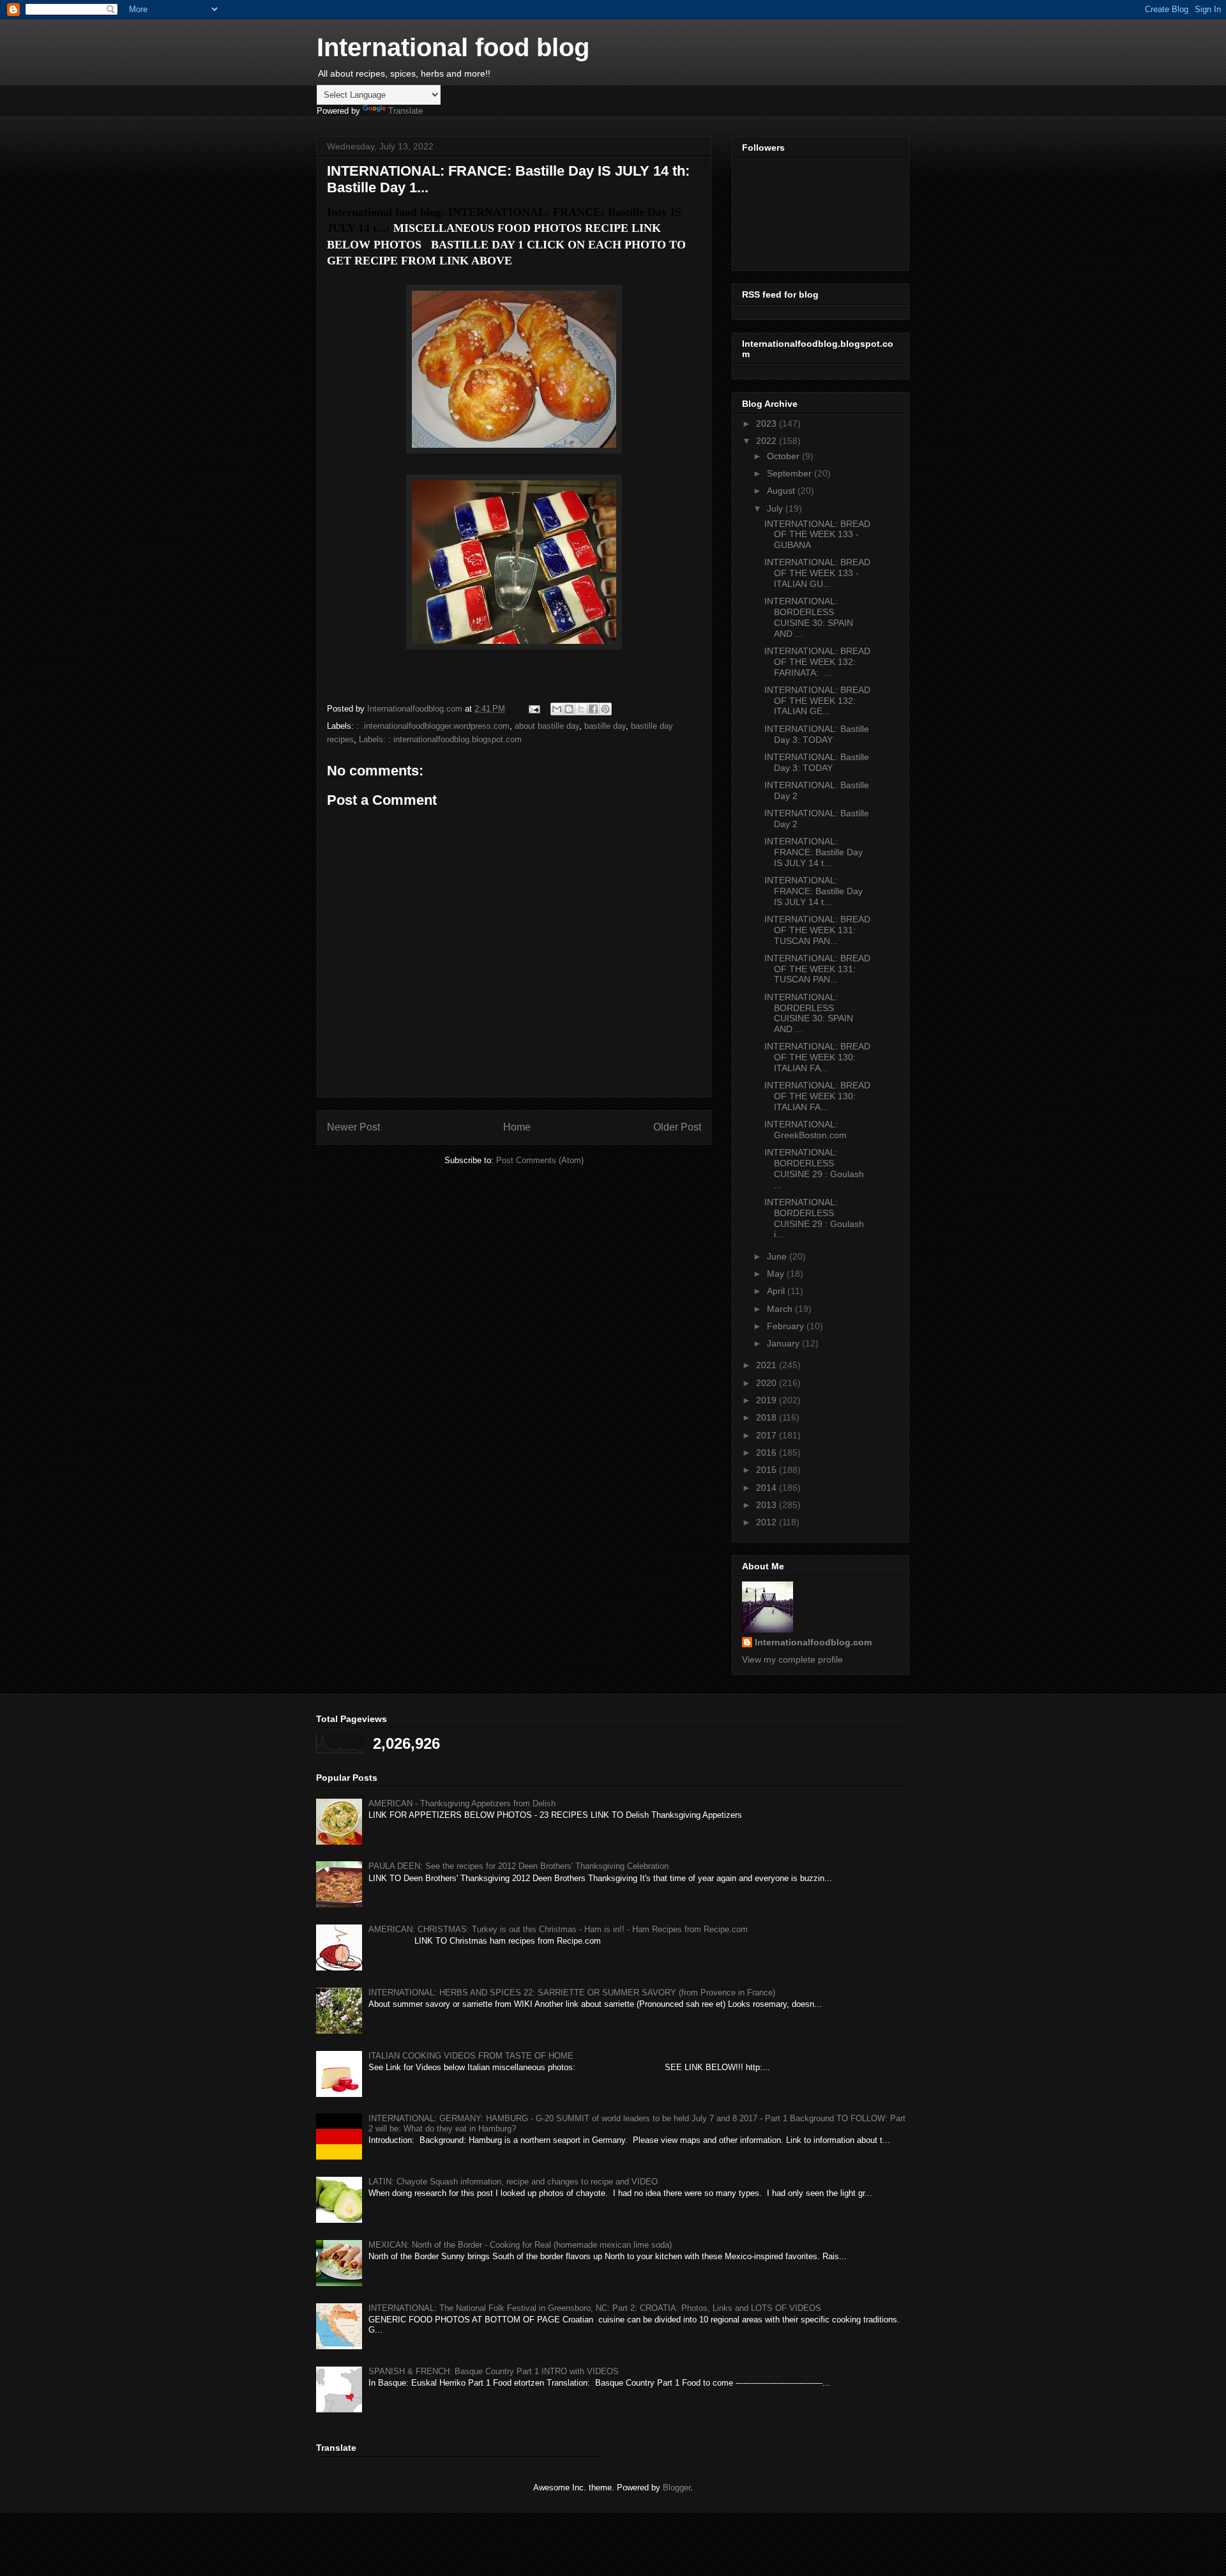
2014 (768, 1488)
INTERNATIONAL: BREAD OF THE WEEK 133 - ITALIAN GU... (817, 573)
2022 (768, 441)
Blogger (677, 2488)
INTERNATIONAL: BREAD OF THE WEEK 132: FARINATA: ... (817, 662)
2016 (768, 1452)
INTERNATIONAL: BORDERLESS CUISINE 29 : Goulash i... (814, 1218)
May (777, 1274)
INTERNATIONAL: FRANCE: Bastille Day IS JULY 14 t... (814, 852)
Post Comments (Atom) (540, 1160)
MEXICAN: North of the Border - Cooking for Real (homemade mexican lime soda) (520, 2245)
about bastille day (547, 726)
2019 (768, 1400)
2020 (768, 1383)
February (787, 1326)
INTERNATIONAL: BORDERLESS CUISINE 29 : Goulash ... (814, 1168)
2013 (768, 1505)
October (784, 456)
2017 (768, 1435)
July (776, 508)
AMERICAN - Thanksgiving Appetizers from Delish (462, 1803)
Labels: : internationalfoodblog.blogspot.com (440, 739)
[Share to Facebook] (593, 709)
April (777, 1291)
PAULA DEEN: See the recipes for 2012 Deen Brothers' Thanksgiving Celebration (518, 1866)
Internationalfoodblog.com (813, 1642)
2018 (768, 1417)
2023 (768, 423)
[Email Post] (534, 709)
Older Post (677, 1127)
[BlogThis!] (569, 709)
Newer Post (353, 1127)
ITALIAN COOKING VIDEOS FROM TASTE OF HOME (471, 2056)
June (778, 1256)
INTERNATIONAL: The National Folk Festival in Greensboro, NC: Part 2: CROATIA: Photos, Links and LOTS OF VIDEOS (595, 2308)
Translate (405, 111)
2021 (768, 1365)
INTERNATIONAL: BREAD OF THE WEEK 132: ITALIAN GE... (817, 701)
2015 (768, 1470)
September (791, 473)
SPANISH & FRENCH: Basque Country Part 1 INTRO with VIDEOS (494, 2371)
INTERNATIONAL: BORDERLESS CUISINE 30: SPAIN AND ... (809, 617)
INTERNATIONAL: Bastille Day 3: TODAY (817, 734)
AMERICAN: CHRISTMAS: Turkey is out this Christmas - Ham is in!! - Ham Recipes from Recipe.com (558, 1929)
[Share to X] (581, 709)
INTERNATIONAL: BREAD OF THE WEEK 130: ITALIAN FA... (817, 1057)
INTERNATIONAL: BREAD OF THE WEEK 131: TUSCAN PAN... (817, 930)
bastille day (605, 726)
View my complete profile (792, 1659)
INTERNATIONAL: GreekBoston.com (806, 1130)
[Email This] (557, 709)
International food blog (453, 47)
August (782, 491)
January (784, 1343)
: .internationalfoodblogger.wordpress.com (433, 726)
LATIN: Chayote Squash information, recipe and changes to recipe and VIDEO (513, 2182)
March (781, 1309)
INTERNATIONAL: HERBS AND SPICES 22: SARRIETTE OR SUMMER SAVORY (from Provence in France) (572, 1993)
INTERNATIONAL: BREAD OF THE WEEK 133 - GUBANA (817, 535)
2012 (768, 1522)
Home (517, 1127)
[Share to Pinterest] (605, 709)
